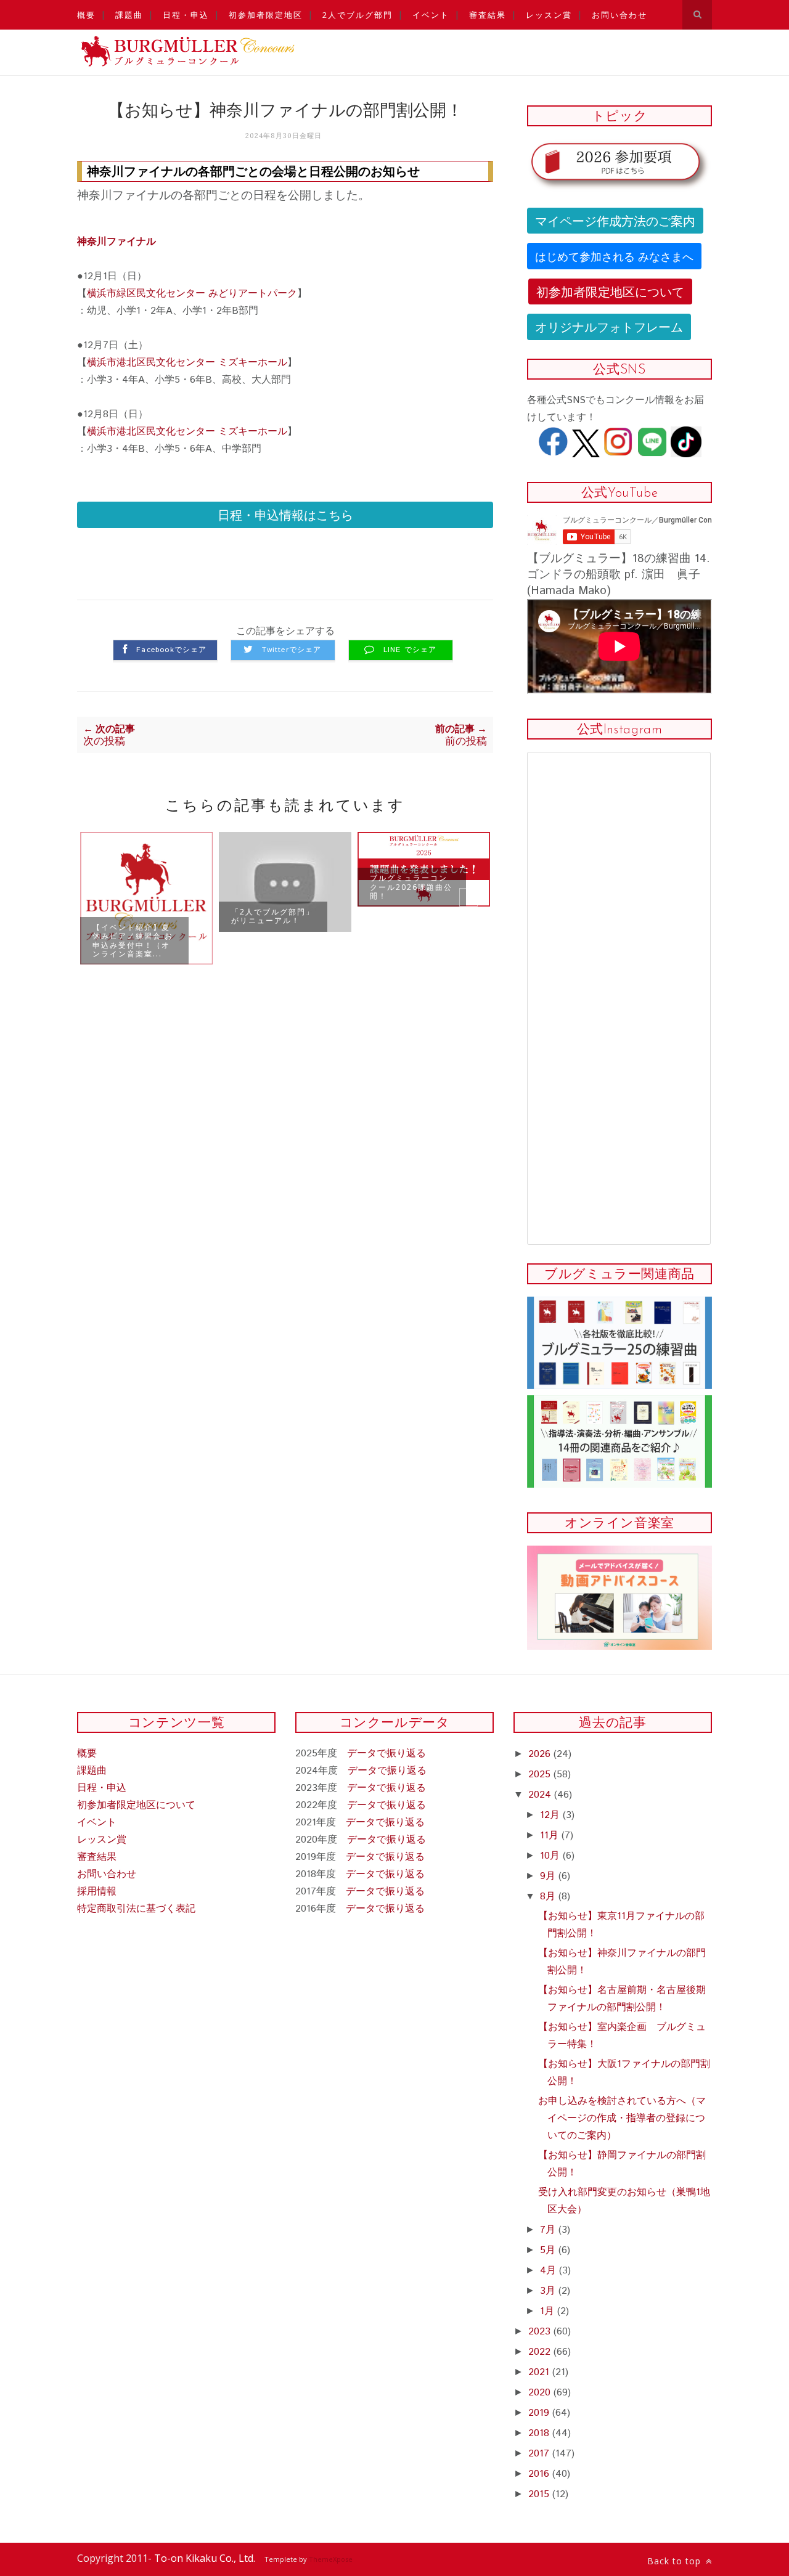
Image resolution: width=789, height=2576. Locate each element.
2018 (540, 2433)
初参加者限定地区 (266, 15)
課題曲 (129, 15)
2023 (541, 2332)
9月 (549, 1876)
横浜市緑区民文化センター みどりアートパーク (192, 294)
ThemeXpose (331, 2559)
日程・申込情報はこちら (285, 514)
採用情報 (97, 1892)
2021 (540, 2372)
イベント (431, 15)
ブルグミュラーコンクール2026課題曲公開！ (411, 887)
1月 (549, 2311)
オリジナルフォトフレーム (609, 326)
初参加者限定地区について (610, 291)
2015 (540, 2494)
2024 (541, 1795)
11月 (551, 1836)
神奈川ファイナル (117, 242)
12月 (551, 1815)
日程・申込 (186, 15)
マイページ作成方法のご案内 (615, 220)
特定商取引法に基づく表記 (136, 1909)
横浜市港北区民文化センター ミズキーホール (187, 363)
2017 (540, 2454)
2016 (540, 2474)
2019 (540, 2413)
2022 (541, 2352)
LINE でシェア (410, 650)
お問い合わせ (619, 15)
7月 (549, 2230)
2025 (541, 1775)
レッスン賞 (549, 15)
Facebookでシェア (171, 650)
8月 (549, 1897)
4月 (550, 2271)
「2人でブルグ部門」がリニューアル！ (273, 916)
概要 (86, 15)
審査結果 (488, 15)
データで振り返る (386, 1754)
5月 (549, 2250)
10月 (551, 1856)
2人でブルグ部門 (358, 15)
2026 (541, 1754)
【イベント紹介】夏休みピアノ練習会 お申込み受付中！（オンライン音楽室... (133, 940)
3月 (549, 2291)
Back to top (676, 2561)
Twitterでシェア (292, 650)
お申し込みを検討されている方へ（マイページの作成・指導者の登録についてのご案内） (622, 2118)
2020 (541, 2393)
